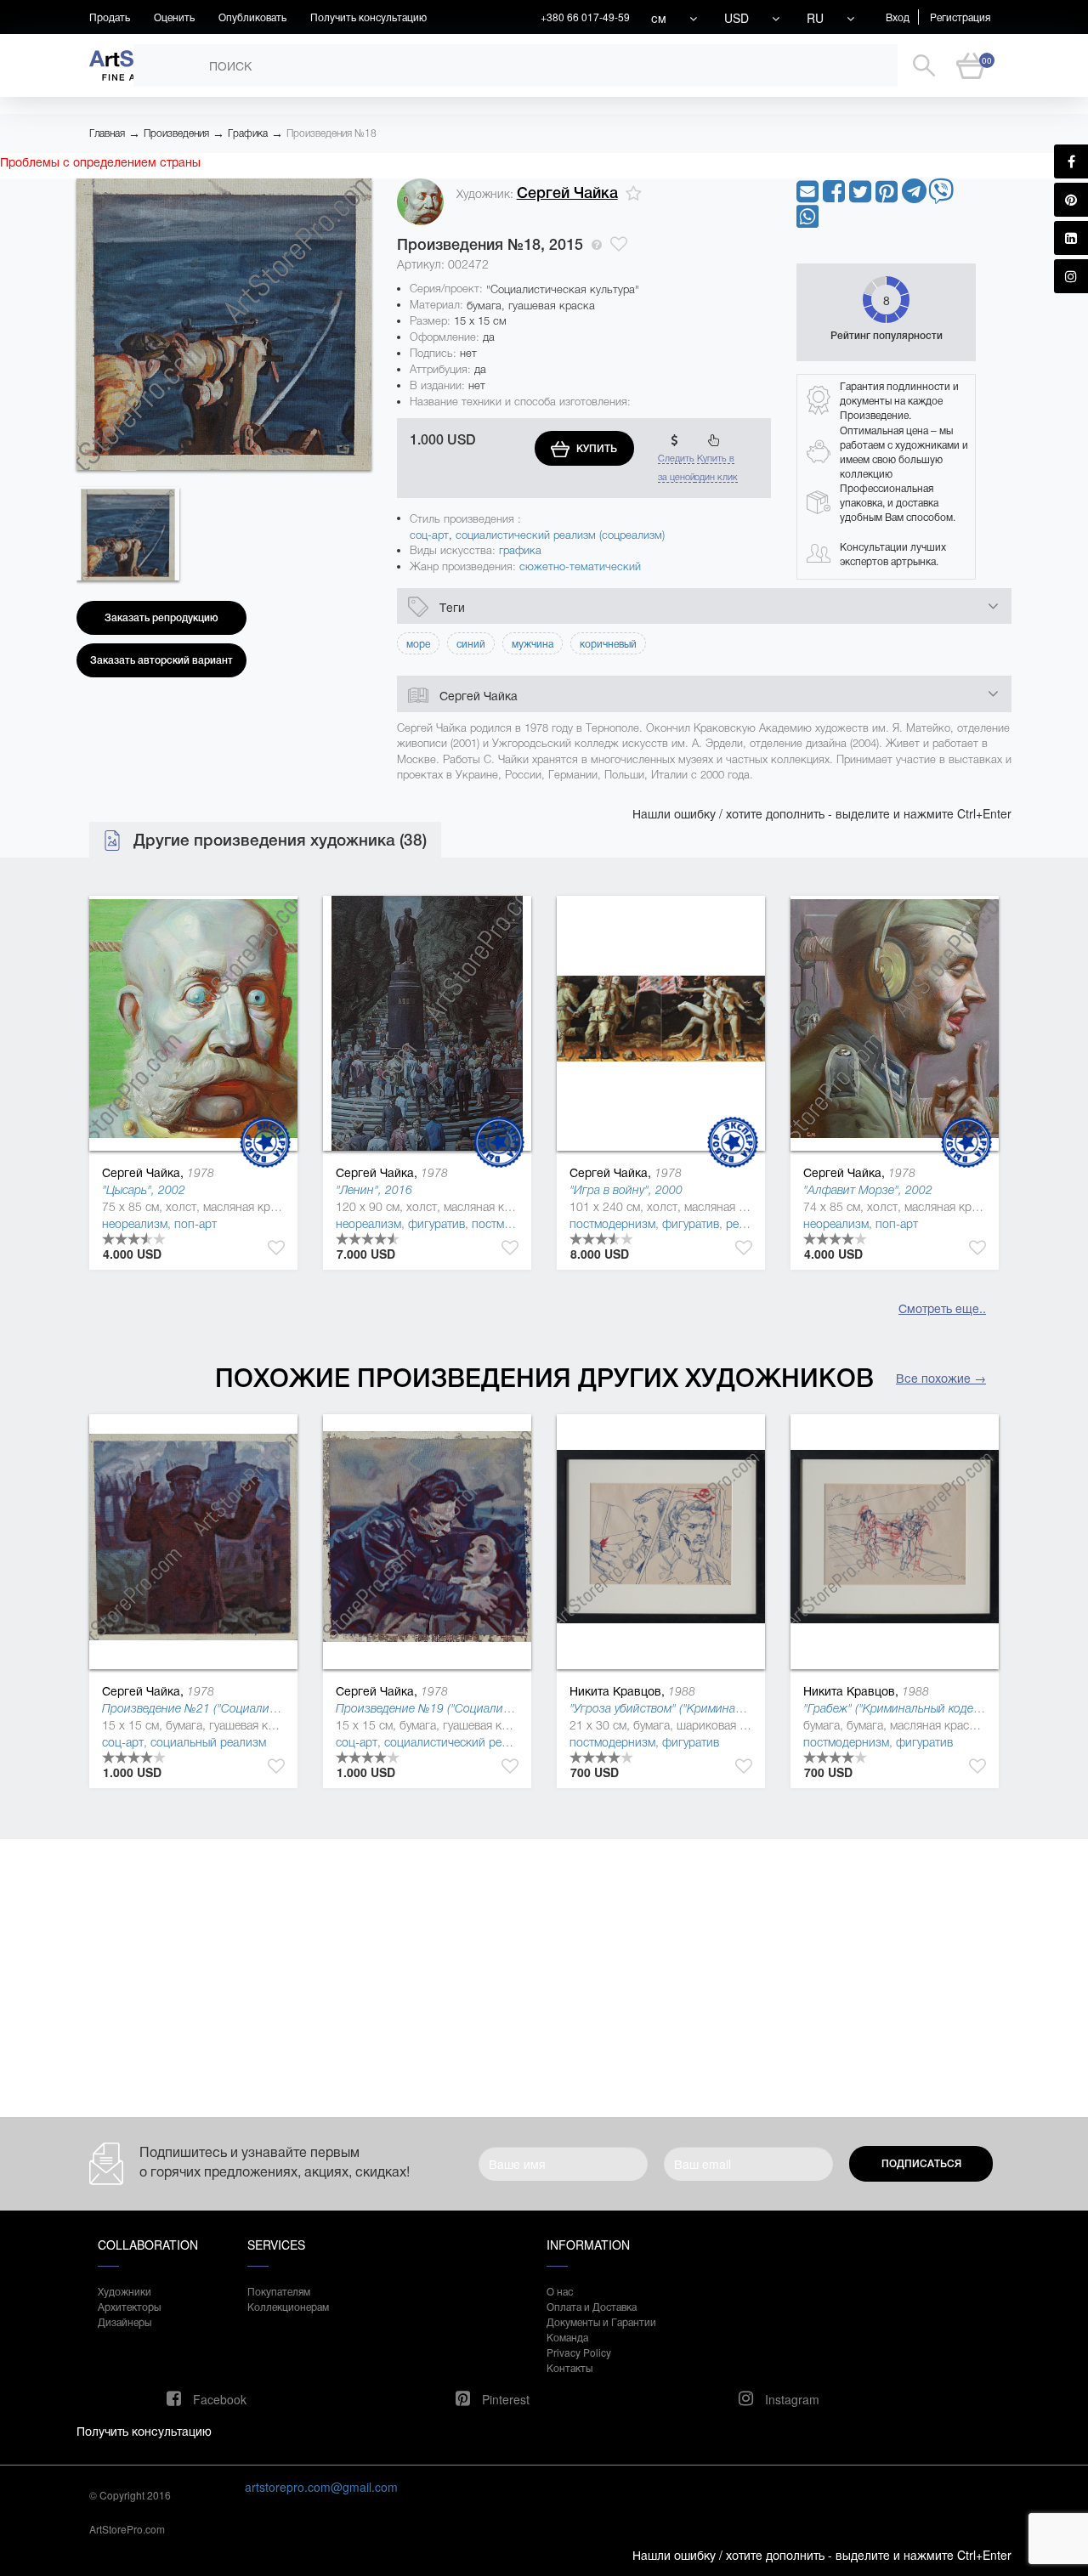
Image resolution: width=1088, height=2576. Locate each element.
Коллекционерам (288, 2306)
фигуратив (436, 1224)
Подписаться (921, 2164)
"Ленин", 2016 (374, 1190)
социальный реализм (208, 1742)
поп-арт (195, 1224)
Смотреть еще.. (942, 1308)
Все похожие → (941, 1378)
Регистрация (960, 17)
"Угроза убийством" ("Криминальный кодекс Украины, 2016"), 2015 (751, 1708)
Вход (898, 17)
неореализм (135, 1224)
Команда (567, 2337)
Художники (125, 2291)
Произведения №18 (331, 133)
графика (520, 550)
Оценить (174, 17)
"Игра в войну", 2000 (626, 1190)
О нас (560, 2291)
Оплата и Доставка (592, 2306)
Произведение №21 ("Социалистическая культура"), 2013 (258, 1708)
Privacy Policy (579, 2352)
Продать (110, 17)
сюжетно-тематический (580, 566)
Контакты (569, 2367)
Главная (107, 133)
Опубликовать (252, 17)
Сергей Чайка (567, 193)
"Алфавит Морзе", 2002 (868, 1190)
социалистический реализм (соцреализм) (560, 535)
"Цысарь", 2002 (144, 1190)
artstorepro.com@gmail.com (321, 2487)
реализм (749, 1224)
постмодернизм (515, 1224)
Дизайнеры (125, 2321)
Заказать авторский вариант (161, 660)
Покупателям (279, 2291)
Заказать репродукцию (161, 618)
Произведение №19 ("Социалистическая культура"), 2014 (491, 1708)
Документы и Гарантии (601, 2321)
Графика (248, 133)
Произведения (176, 133)
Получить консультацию (368, 17)
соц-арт (429, 535)
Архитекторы (129, 2306)
